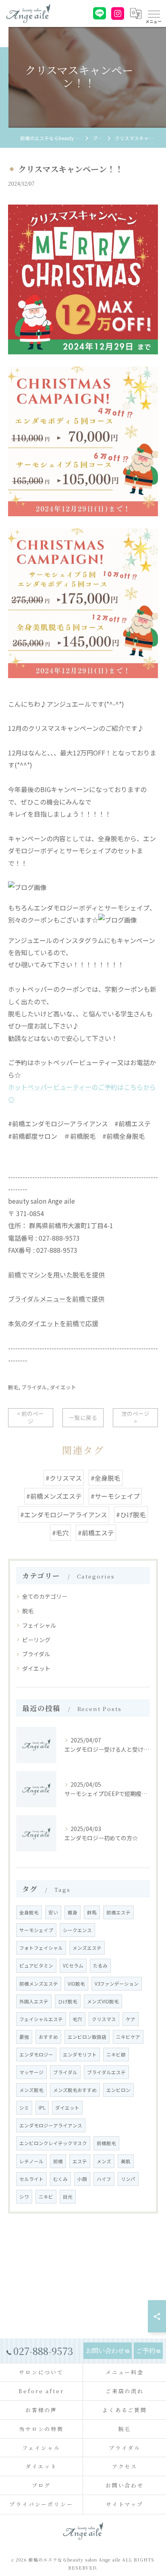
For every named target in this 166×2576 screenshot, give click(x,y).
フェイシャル (39, 1625)
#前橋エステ (96, 1533)
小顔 (82, 2179)
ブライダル (34, 1387)
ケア (131, 2019)
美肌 (126, 2161)
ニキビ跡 (116, 2055)
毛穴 (77, 2019)
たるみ (100, 1966)
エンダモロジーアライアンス (51, 2125)
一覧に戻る (83, 1417)
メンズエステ (87, 1948)
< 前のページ (30, 1417)
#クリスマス (64, 1478)
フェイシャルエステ (41, 2019)
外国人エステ (34, 2001)
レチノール (31, 2161)
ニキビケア (128, 2037)
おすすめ (48, 2037)
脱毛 (13, 1387)
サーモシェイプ (36, 1930)
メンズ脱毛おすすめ (75, 2090)
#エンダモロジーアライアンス (64, 1515)
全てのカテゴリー (45, 1596)
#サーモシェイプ (115, 1496)
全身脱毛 (29, 1912)
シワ (24, 2197)
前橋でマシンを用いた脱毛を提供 (56, 1275)
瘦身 (73, 1912)
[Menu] (154, 13)
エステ (80, 2161)
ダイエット (63, 1387)
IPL (42, 2108)
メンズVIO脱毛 (103, 2001)
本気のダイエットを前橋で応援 (53, 1323)
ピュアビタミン (36, 1966)
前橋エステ (118, 1912)
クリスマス (104, 2019)
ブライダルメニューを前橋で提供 (56, 1299)
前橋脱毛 (106, 2143)
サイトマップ (125, 2504)
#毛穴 (60, 1533)
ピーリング (36, 1640)
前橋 (58, 2161)
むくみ (60, 2179)
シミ (24, 2108)
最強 (24, 2037)
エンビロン (118, 2090)
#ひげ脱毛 (131, 1515)
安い (53, 1912)
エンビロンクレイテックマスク (53, 2143)
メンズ (104, 2161)
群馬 (92, 1912)
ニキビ (46, 2197)
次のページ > (135, 1417)
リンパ (128, 2179)
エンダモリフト (80, 2055)
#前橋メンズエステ (54, 1496)
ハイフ (104, 2179)
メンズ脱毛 (31, 2090)
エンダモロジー (36, 2055)
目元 (68, 2197)
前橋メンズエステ (39, 1984)
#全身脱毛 (106, 1478)
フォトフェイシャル (41, 1948)
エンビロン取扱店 (87, 2037)
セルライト (31, 2179)
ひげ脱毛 (68, 2001)
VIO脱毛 (76, 1984)
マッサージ (31, 2072)
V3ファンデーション (117, 1984)
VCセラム (73, 1966)
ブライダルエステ (106, 2072)
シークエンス (77, 1930)
